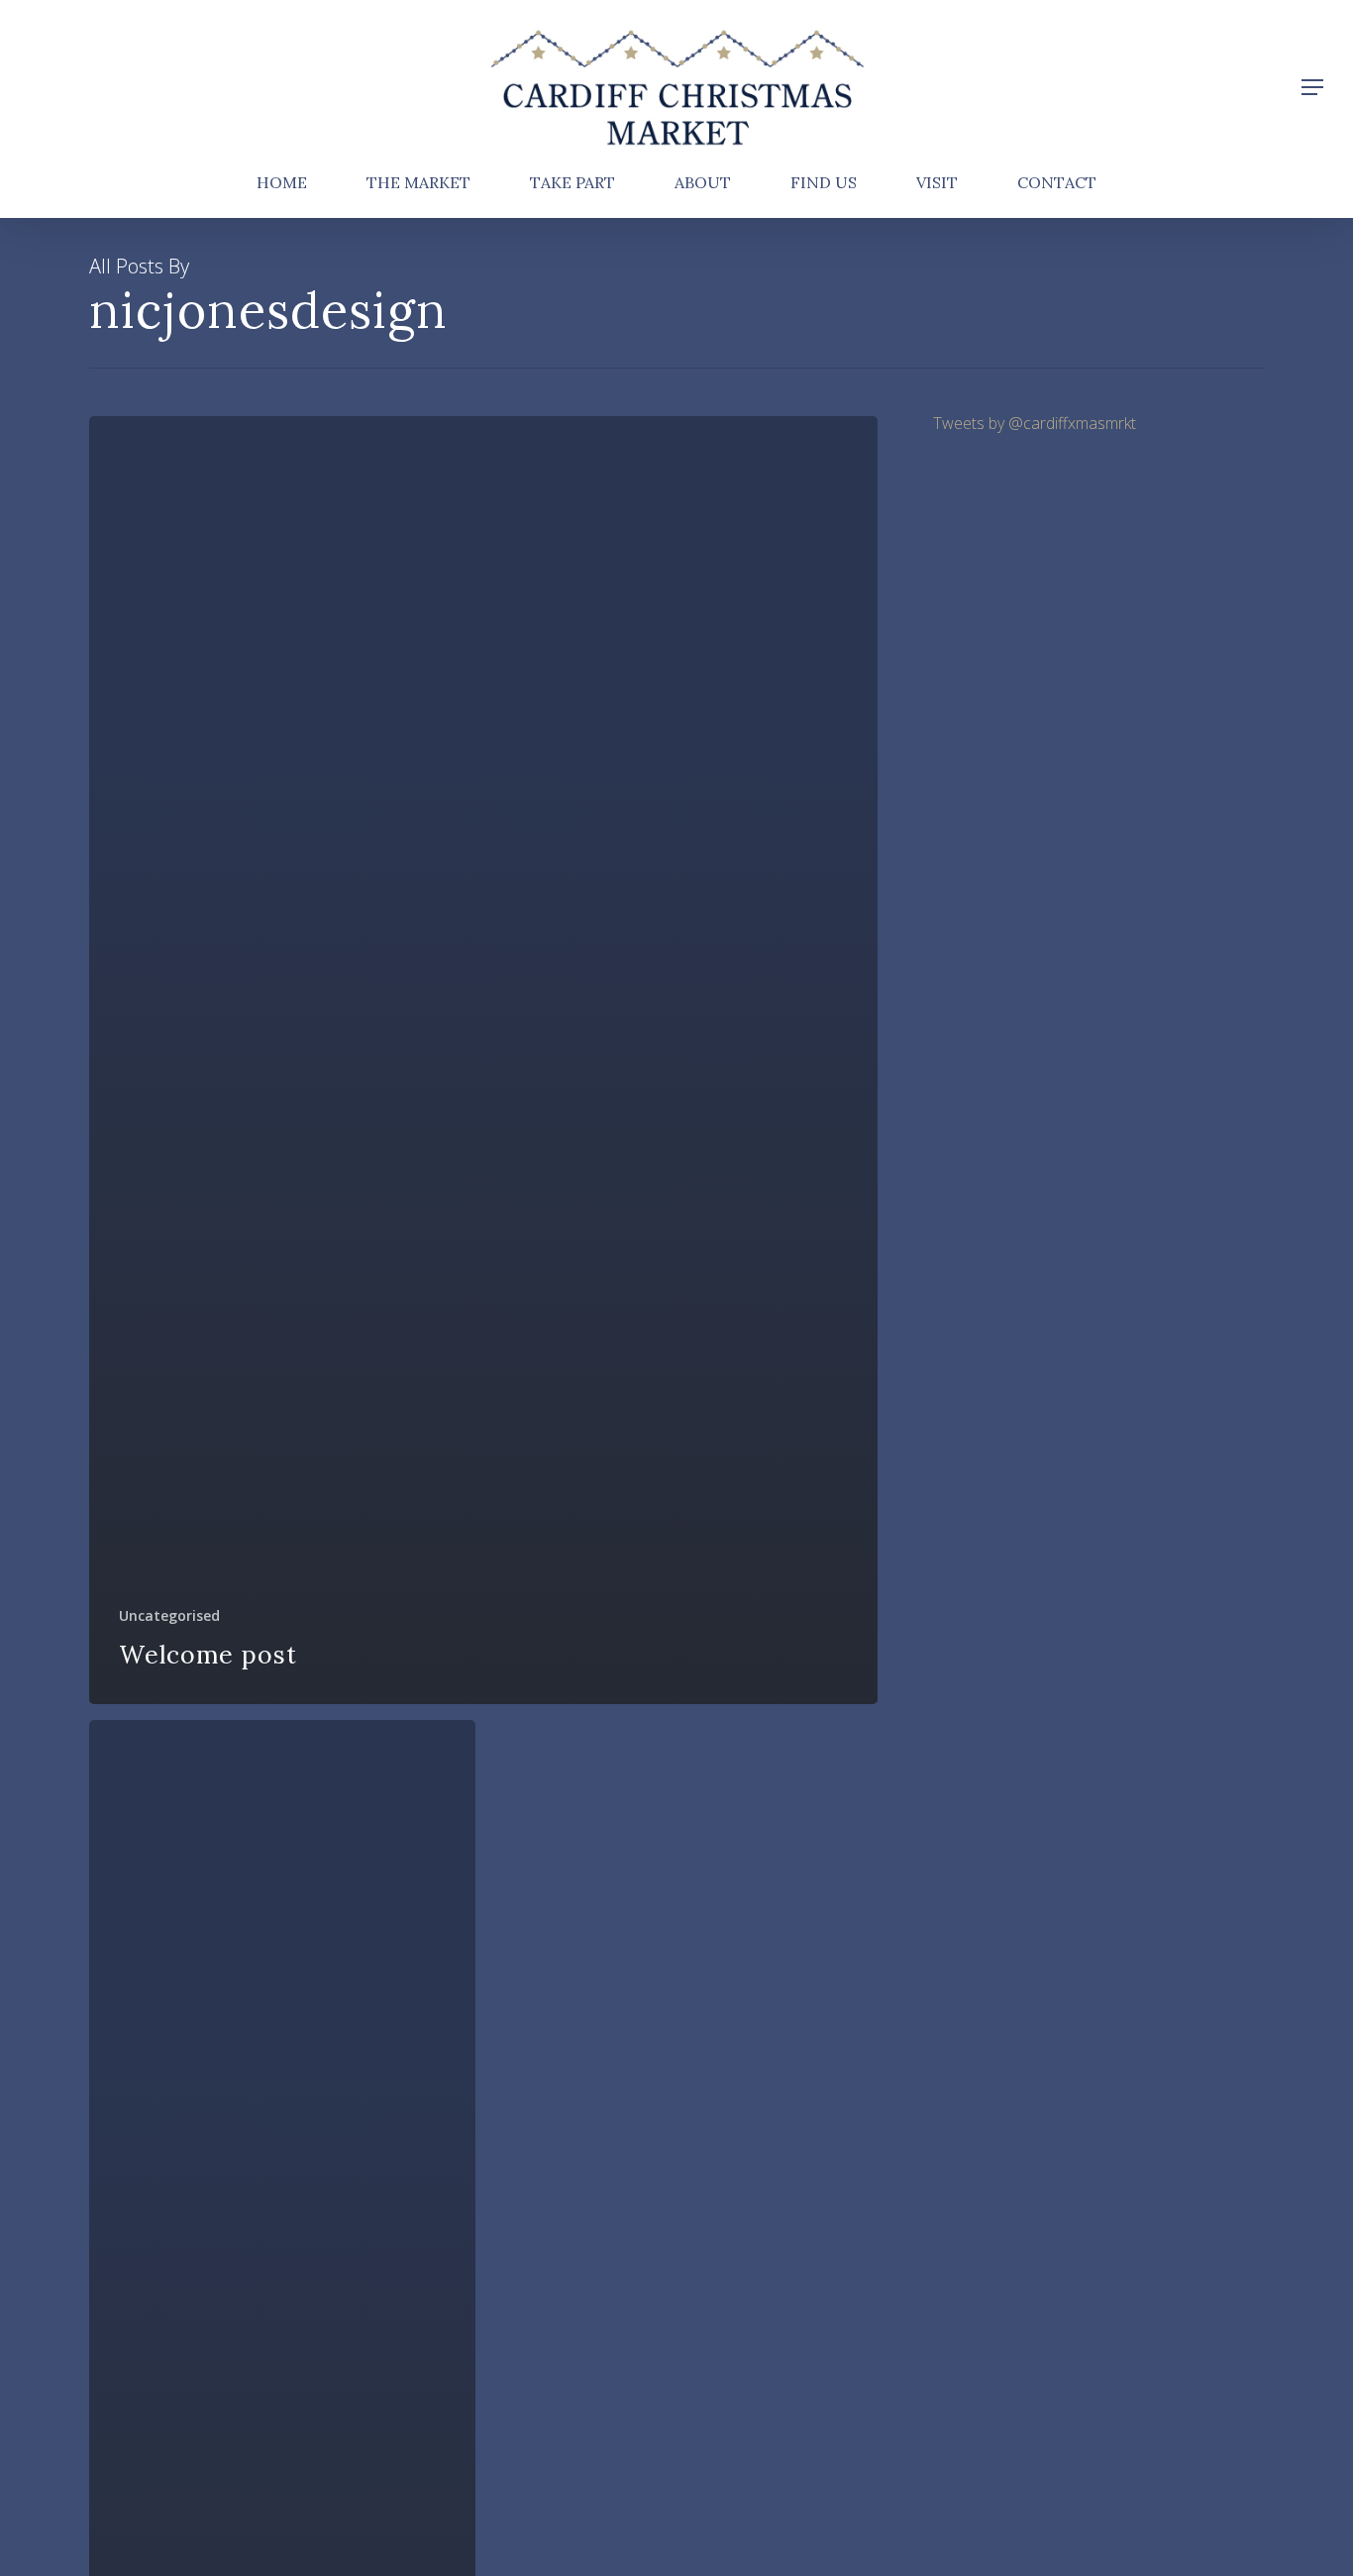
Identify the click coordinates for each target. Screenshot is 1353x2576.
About (703, 183)
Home (282, 183)
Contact (1057, 183)
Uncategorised (169, 1615)
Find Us (824, 183)
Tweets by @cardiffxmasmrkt (1035, 423)
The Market (418, 183)
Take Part (572, 183)
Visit (937, 183)
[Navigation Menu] (1313, 87)
